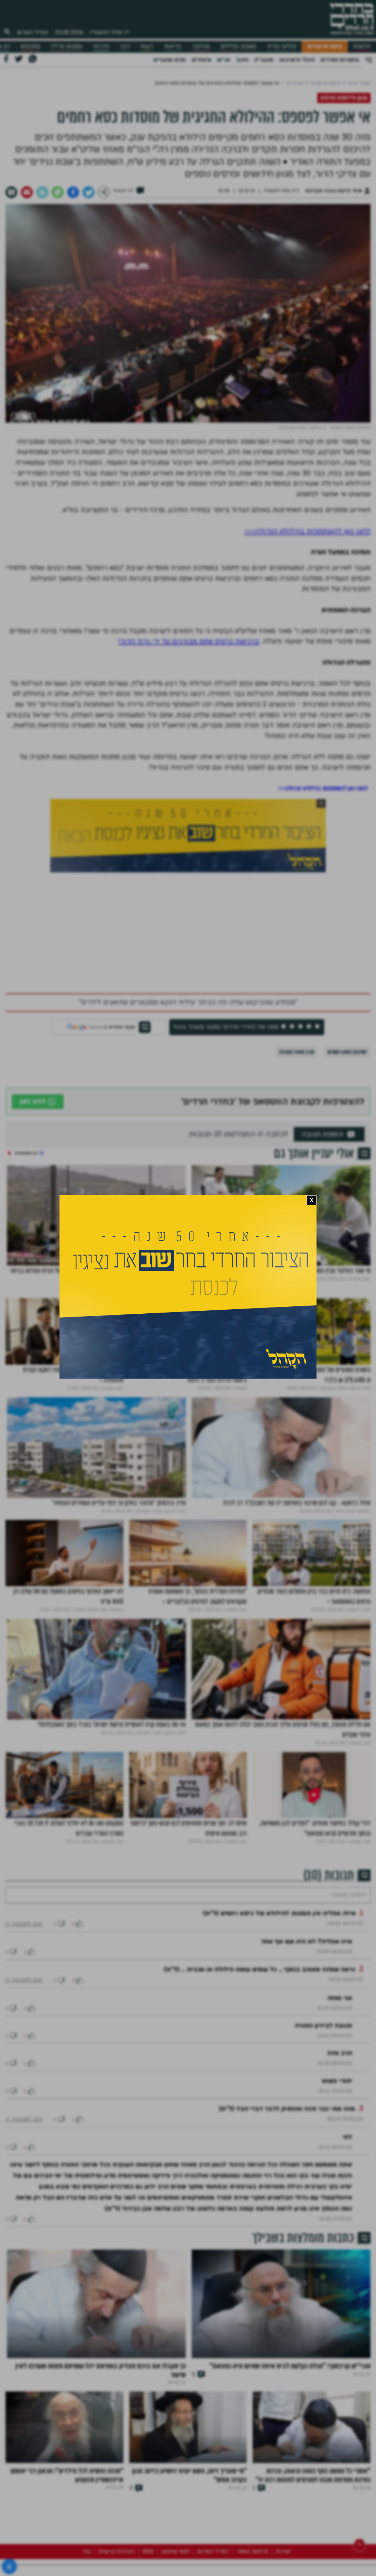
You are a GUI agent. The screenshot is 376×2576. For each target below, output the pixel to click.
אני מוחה (340, 2020)
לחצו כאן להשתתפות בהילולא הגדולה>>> (307, 531)
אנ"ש (224, 60)
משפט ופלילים (238, 46)
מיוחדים (201, 60)
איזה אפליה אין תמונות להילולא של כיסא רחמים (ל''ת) (279, 1935)
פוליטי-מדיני (282, 46)
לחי (347, 2159)
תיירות (101, 46)
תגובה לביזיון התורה (323, 2048)
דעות (147, 46)
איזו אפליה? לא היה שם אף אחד (306, 1964)
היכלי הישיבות (297, 60)
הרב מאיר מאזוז (297, 1052)
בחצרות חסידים (340, 60)
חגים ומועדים (170, 60)
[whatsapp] (58, 192)
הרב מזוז (340, 2075)
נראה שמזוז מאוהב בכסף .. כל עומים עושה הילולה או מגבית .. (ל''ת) (259, 1991)
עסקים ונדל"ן (67, 46)
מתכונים (30, 46)
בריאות (173, 46)
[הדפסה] (42, 192)
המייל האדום (33, 32)
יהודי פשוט (337, 2103)
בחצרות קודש (325, 46)
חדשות (362, 46)
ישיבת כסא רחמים (347, 1052)
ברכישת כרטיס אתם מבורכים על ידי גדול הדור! (189, 641)
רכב (125, 46)
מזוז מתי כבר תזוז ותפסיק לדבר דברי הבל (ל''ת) (287, 2131)
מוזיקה (201, 46)
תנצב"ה (264, 60)
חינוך (242, 60)
